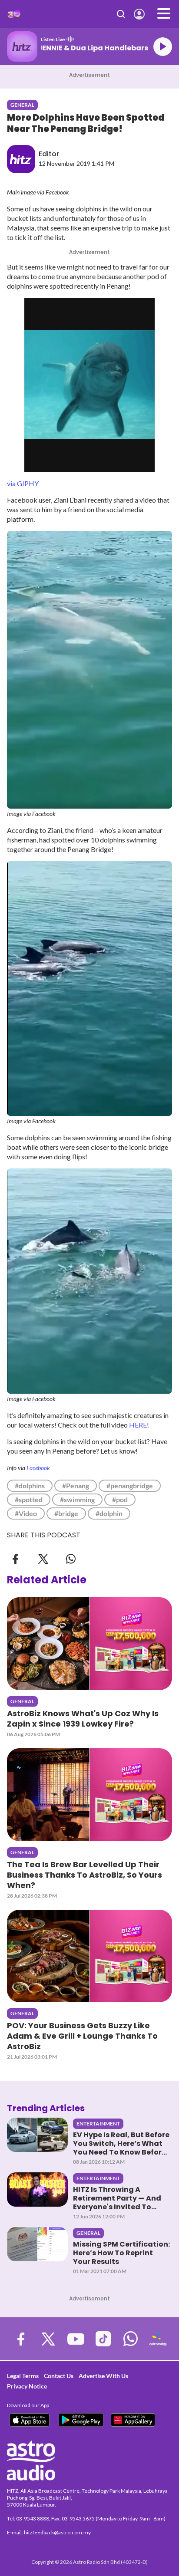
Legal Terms (23, 2376)
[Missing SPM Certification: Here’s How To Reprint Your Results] (37, 2244)
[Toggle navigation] (164, 14)
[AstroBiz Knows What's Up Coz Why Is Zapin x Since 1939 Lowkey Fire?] (89, 1644)
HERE (138, 1425)
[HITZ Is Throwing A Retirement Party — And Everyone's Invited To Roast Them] (37, 2189)
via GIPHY (23, 483)
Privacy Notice (27, 2386)
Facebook (38, 1468)
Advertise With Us (103, 2376)
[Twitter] (43, 1558)
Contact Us (59, 2376)
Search (121, 14)
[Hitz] (14, 14)
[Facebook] (16, 1558)
